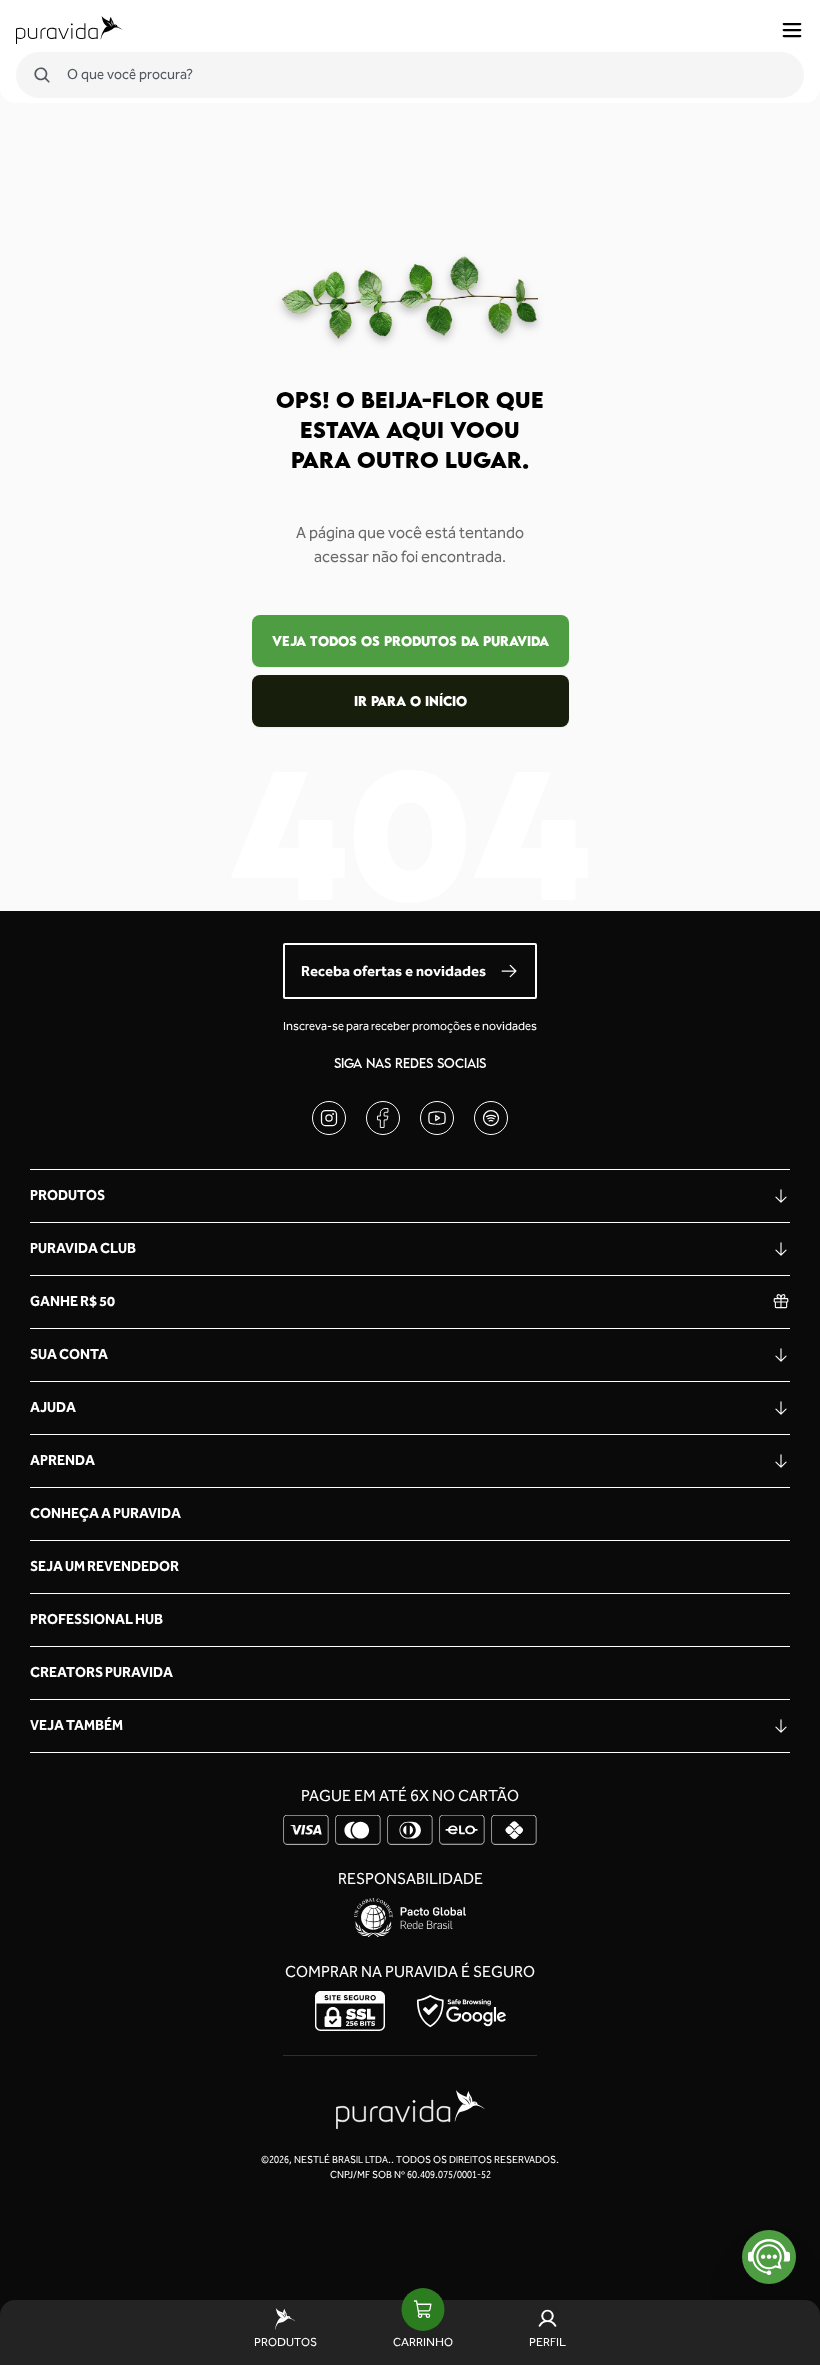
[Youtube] (437, 1118)
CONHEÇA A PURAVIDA (105, 1513)
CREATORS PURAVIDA (101, 1672)
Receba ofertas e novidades (393, 971)
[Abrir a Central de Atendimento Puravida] (769, 2257)
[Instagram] (329, 1118)
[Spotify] (491, 1118)
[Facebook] (383, 1118)
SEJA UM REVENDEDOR (104, 1566)
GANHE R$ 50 (72, 1301)
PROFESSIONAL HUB (96, 1619)
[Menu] (792, 30)
